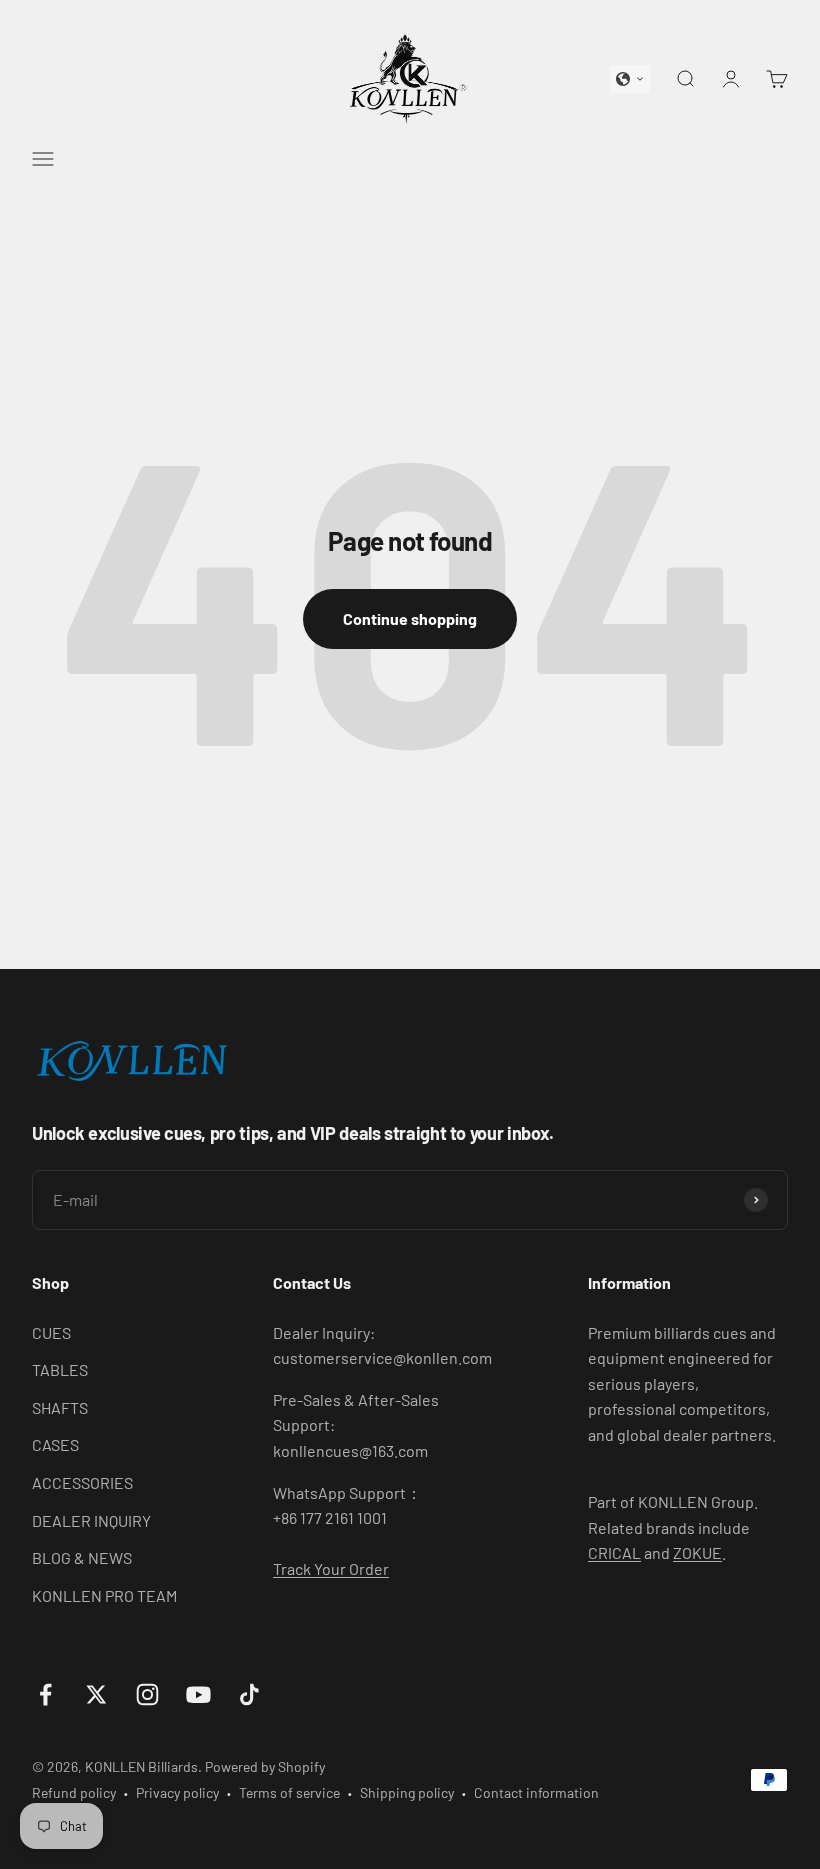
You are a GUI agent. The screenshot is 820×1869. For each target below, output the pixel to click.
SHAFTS (60, 1407)
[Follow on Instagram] (147, 1694)
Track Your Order (331, 1568)
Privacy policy (177, 1792)
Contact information (536, 1792)
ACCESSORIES (82, 1482)
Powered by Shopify (265, 1766)
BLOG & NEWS (82, 1557)
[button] (630, 79)
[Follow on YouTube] (198, 1694)
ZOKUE (697, 1552)
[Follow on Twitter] (96, 1694)
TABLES (60, 1369)
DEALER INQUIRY (91, 1520)
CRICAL (614, 1552)
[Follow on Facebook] (45, 1694)
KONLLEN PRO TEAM (104, 1595)
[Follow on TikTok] (249, 1694)
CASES (55, 1444)
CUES (51, 1332)
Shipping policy (407, 1792)
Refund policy (74, 1792)
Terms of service (289, 1792)
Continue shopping (410, 618)
